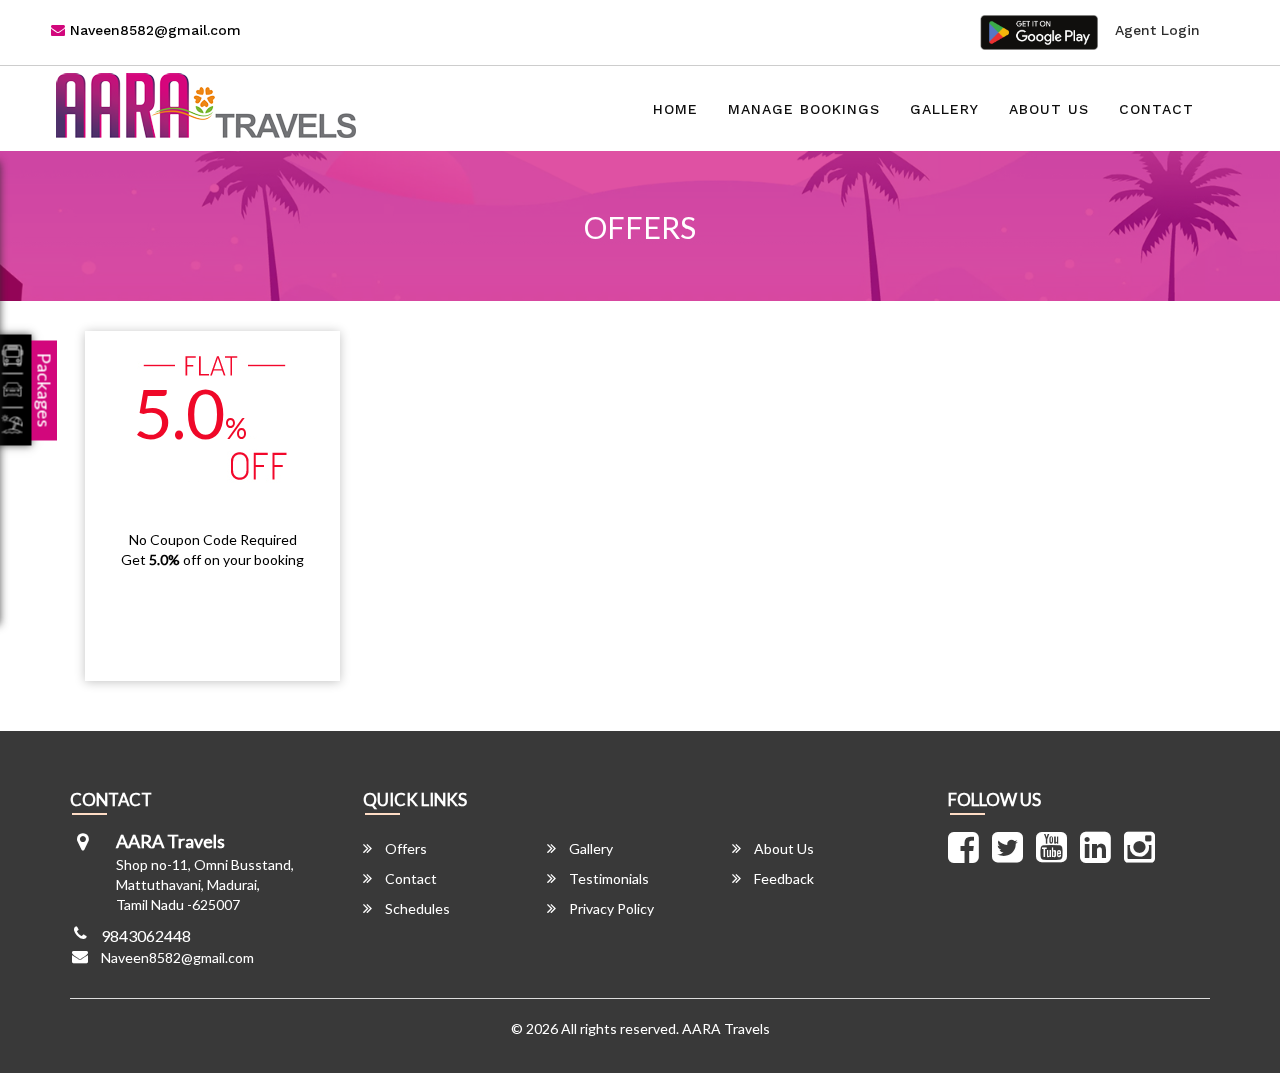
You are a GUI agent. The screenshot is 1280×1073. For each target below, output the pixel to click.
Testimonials (607, 878)
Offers (404, 848)
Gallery (944, 109)
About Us (1049, 109)
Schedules (416, 908)
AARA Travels (726, 1028)
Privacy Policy (610, 908)
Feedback (782, 878)
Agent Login (1157, 30)
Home (675, 109)
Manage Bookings (804, 109)
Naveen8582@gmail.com (153, 30)
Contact (1156, 109)
